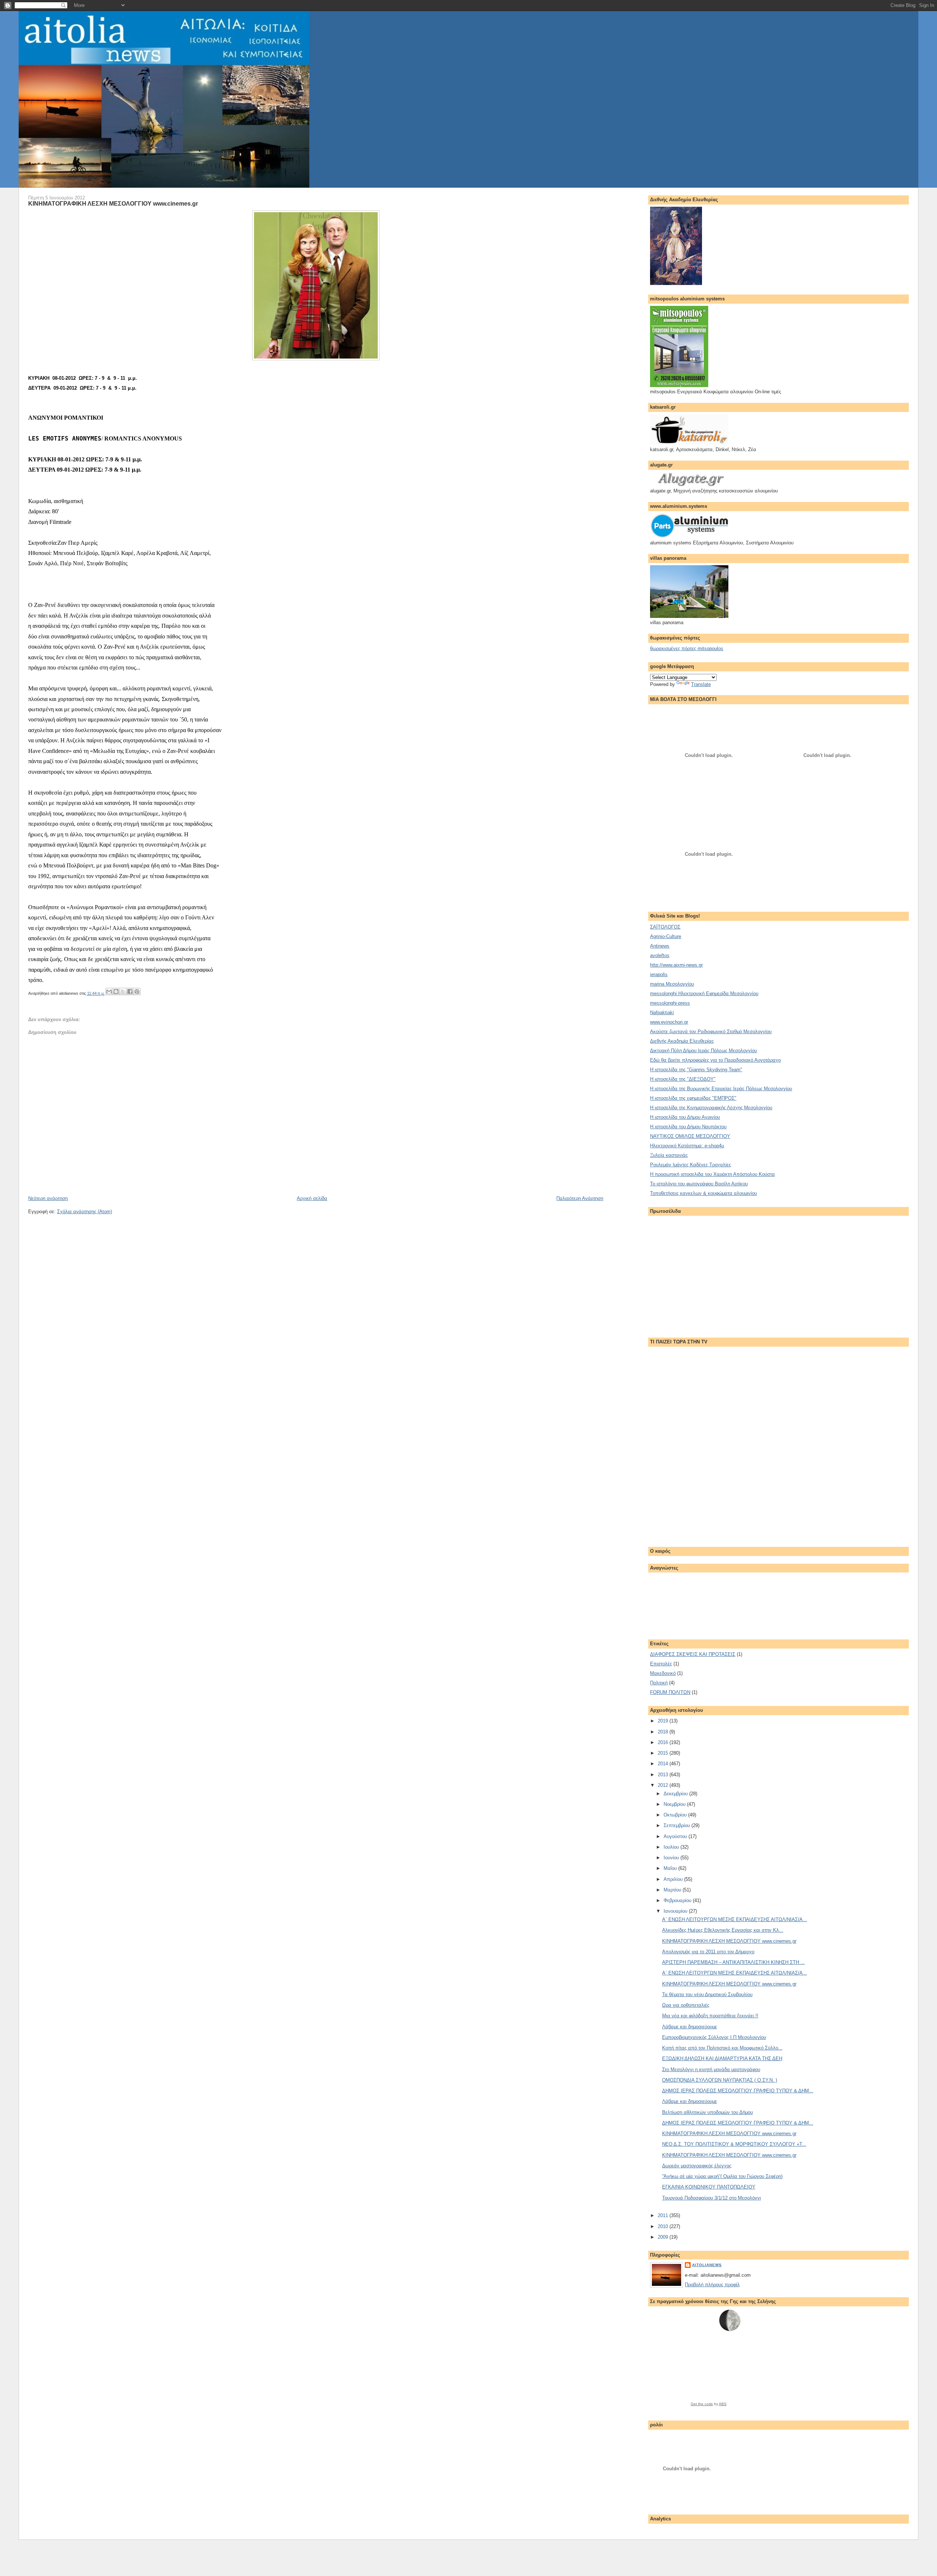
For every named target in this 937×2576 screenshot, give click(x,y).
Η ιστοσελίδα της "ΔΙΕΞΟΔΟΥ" (683, 1079)
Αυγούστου (676, 1836)
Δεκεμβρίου (676, 1794)
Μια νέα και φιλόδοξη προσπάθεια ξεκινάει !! (710, 2016)
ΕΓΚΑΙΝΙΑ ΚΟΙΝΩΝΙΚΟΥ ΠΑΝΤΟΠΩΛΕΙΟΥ (709, 2187)
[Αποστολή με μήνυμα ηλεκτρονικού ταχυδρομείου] (109, 991)
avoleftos (660, 955)
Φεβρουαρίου (678, 1900)
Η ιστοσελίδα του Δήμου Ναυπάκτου (688, 1127)
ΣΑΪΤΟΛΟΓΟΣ (665, 927)
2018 (664, 1732)
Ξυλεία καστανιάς (669, 1155)
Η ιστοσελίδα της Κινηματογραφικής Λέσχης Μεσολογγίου (711, 1108)
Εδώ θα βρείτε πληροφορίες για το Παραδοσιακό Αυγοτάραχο (715, 1060)
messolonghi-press (670, 1003)
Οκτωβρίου (676, 1815)
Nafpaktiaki (662, 1013)
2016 (664, 1742)
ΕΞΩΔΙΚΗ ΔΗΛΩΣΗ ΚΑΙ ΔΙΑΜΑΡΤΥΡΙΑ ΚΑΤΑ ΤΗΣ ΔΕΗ (722, 2058)
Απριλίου (674, 1879)
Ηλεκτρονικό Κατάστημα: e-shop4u (687, 1146)
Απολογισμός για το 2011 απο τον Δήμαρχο (708, 1952)
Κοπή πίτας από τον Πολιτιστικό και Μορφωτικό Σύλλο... (722, 2048)
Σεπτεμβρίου (677, 1825)
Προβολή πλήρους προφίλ (712, 2285)
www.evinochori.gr (669, 1022)
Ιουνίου (672, 1858)
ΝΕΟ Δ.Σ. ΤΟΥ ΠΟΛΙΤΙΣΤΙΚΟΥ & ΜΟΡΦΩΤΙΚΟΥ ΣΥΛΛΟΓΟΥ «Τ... (734, 2144)
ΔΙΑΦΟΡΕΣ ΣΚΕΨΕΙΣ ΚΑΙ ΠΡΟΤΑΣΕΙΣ (693, 1654)
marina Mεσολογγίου (672, 984)
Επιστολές (661, 1664)
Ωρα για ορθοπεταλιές (686, 2005)
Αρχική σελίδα (312, 1198)
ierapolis (659, 974)
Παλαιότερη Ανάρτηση (580, 1198)
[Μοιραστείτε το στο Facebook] (130, 991)
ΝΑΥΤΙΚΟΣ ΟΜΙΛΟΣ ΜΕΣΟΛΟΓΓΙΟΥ (690, 1136)
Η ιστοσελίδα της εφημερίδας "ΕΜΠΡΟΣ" (693, 1098)
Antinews (660, 946)
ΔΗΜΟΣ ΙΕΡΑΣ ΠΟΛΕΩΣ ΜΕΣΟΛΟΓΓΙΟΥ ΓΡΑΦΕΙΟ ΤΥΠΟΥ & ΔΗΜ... (738, 2091)
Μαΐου (671, 1868)
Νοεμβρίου (675, 1804)
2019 (664, 1721)
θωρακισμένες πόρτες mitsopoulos (687, 648)
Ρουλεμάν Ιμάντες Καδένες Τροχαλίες (690, 1165)
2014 (664, 1764)
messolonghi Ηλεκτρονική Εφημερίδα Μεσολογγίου (704, 993)
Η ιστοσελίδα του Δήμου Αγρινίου (685, 1117)
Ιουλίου (672, 1847)
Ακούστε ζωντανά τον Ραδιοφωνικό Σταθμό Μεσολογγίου (711, 1032)
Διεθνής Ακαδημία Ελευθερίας (682, 1041)
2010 (664, 2226)
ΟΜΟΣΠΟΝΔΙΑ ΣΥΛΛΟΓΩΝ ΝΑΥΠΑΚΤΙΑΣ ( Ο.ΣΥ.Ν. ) (720, 2080)
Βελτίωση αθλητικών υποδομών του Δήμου (708, 2112)
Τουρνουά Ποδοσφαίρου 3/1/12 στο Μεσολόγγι (712, 2198)
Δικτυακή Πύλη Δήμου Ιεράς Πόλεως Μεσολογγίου (703, 1051)
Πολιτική (659, 1683)
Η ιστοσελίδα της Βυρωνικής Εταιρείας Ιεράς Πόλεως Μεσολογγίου (721, 1089)
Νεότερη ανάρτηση (48, 1198)
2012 (664, 1785)
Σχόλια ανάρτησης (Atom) (85, 1212)
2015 (664, 1753)
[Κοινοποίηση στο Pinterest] (137, 991)
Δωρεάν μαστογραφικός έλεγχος (697, 2166)
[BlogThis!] (116, 991)
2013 (664, 1775)
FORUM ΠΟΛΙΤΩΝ (670, 1692)
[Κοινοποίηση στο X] (123, 991)
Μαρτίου (673, 1890)
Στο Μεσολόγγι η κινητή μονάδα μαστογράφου (711, 2069)
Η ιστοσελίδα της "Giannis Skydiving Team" (696, 1070)
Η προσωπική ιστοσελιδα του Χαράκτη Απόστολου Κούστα (712, 1174)
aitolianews (707, 2265)
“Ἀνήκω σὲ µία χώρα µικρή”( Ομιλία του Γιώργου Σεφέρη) (722, 2176)
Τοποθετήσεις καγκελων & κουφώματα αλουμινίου (703, 1193)
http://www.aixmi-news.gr (676, 965)
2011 (664, 2215)
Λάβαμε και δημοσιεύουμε (690, 2027)
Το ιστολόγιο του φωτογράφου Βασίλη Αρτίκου (699, 1184)
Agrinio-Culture (666, 936)
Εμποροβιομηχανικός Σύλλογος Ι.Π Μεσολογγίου (714, 2037)
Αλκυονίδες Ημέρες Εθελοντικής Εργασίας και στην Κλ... (723, 1930)
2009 (664, 2237)
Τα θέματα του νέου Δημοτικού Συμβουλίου (707, 1994)
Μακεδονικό (663, 1673)
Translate (701, 684)
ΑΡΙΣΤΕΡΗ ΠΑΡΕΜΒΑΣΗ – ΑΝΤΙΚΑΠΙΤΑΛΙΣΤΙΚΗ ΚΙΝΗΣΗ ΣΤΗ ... (733, 1962)
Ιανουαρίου (676, 1911)
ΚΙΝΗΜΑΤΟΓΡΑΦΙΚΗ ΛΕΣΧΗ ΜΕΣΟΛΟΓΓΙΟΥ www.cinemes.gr (113, 203)
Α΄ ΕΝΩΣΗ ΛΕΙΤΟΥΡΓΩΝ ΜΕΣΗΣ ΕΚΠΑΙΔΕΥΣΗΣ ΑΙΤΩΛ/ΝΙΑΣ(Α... (735, 1919)
